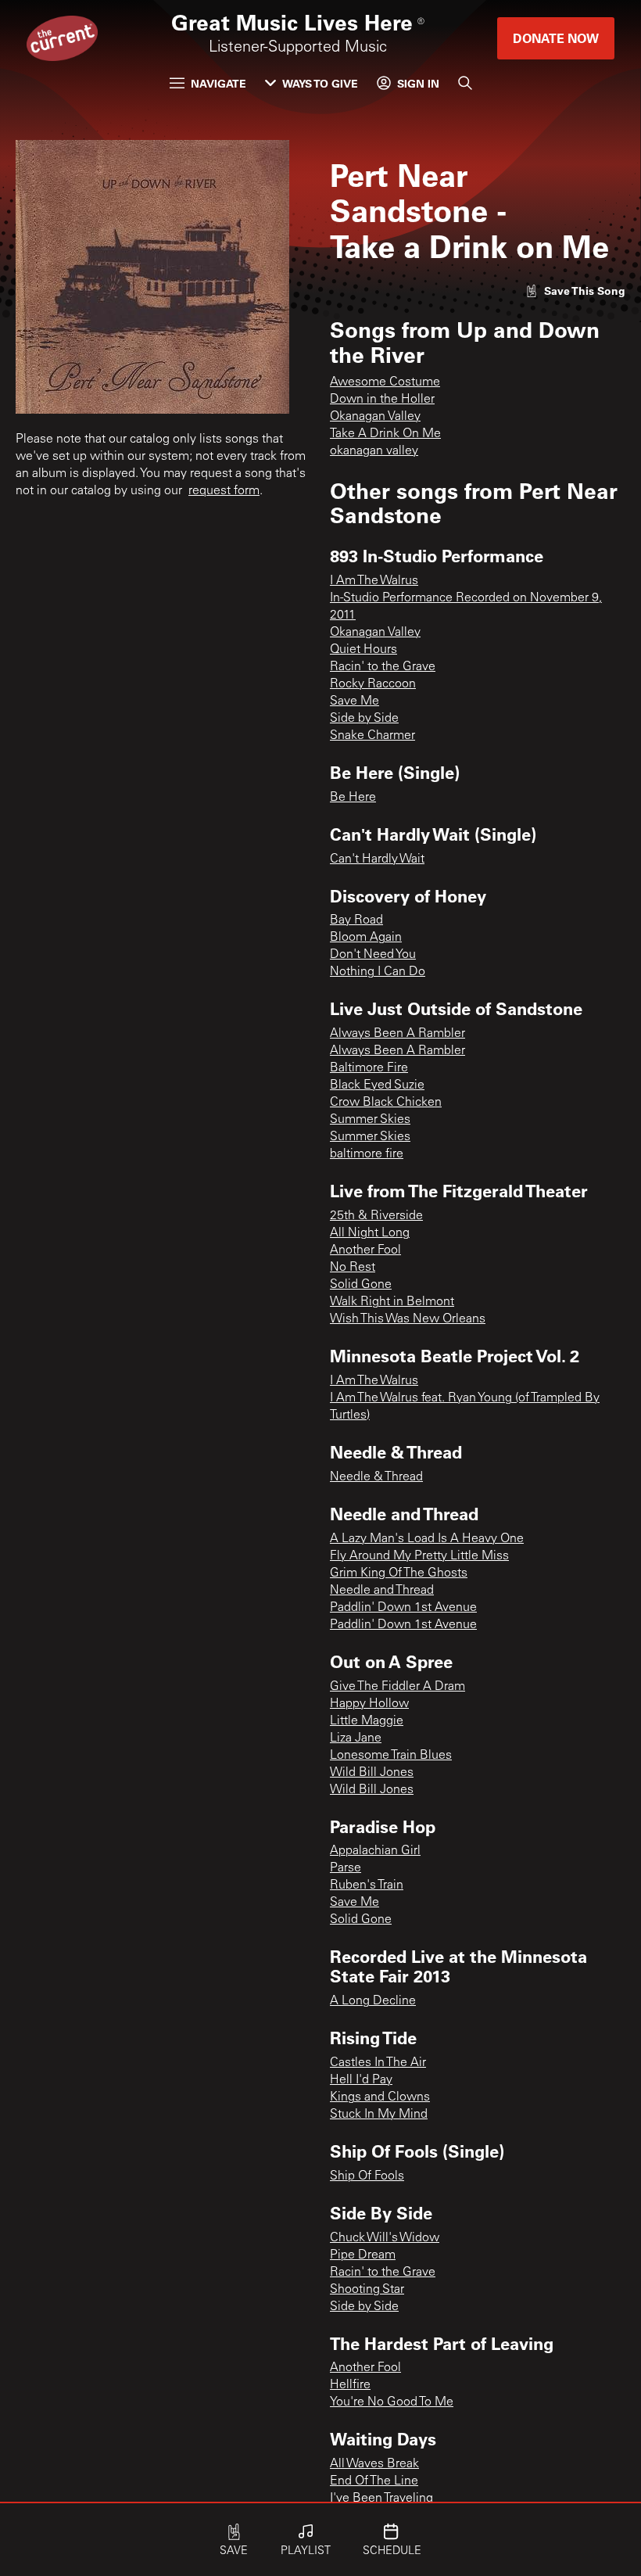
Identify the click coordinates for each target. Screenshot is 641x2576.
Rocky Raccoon (373, 684)
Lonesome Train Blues (391, 1756)
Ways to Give (320, 83)
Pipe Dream (363, 2255)
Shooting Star (367, 2290)
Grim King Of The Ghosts (399, 1573)
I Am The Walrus (374, 581)
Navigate (218, 83)
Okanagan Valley (375, 417)
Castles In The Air (378, 2063)
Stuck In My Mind (379, 2115)
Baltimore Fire (369, 1068)
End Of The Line (374, 2481)
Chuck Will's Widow (385, 2238)
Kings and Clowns (380, 2097)
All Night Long (370, 1233)
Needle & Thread (376, 1477)
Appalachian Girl (375, 1851)
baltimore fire (367, 1154)
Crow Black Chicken (386, 1103)
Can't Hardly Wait (377, 859)
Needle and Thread (382, 1591)
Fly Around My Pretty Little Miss (419, 1556)
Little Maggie (367, 1721)
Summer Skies (370, 1120)
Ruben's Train (367, 1885)
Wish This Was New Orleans (408, 1319)
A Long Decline (373, 2001)
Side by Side (364, 719)
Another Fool (365, 1250)
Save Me (355, 701)
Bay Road (356, 920)
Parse (346, 1868)
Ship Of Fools (367, 2176)
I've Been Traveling (381, 2499)
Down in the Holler (382, 400)
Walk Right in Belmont (392, 1302)
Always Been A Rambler (397, 1034)
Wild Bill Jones (372, 1773)
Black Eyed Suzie (377, 1085)
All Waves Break (374, 2464)
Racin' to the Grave (383, 667)
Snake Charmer (372, 736)
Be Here (353, 798)
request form (224, 491)
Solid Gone (361, 1285)
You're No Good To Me (392, 2402)
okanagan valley (374, 451)
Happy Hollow (369, 1704)
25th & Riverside (376, 1216)
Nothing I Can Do (378, 972)
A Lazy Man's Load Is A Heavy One (427, 1539)
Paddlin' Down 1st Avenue (403, 1608)
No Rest (353, 1268)
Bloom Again (366, 938)
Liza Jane (356, 1738)
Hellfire (350, 2385)
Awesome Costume (385, 382)
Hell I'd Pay (361, 2080)
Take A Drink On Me (385, 434)
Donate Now (556, 38)
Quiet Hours (363, 650)
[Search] (465, 83)
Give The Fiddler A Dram (397, 1687)
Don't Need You (373, 955)
